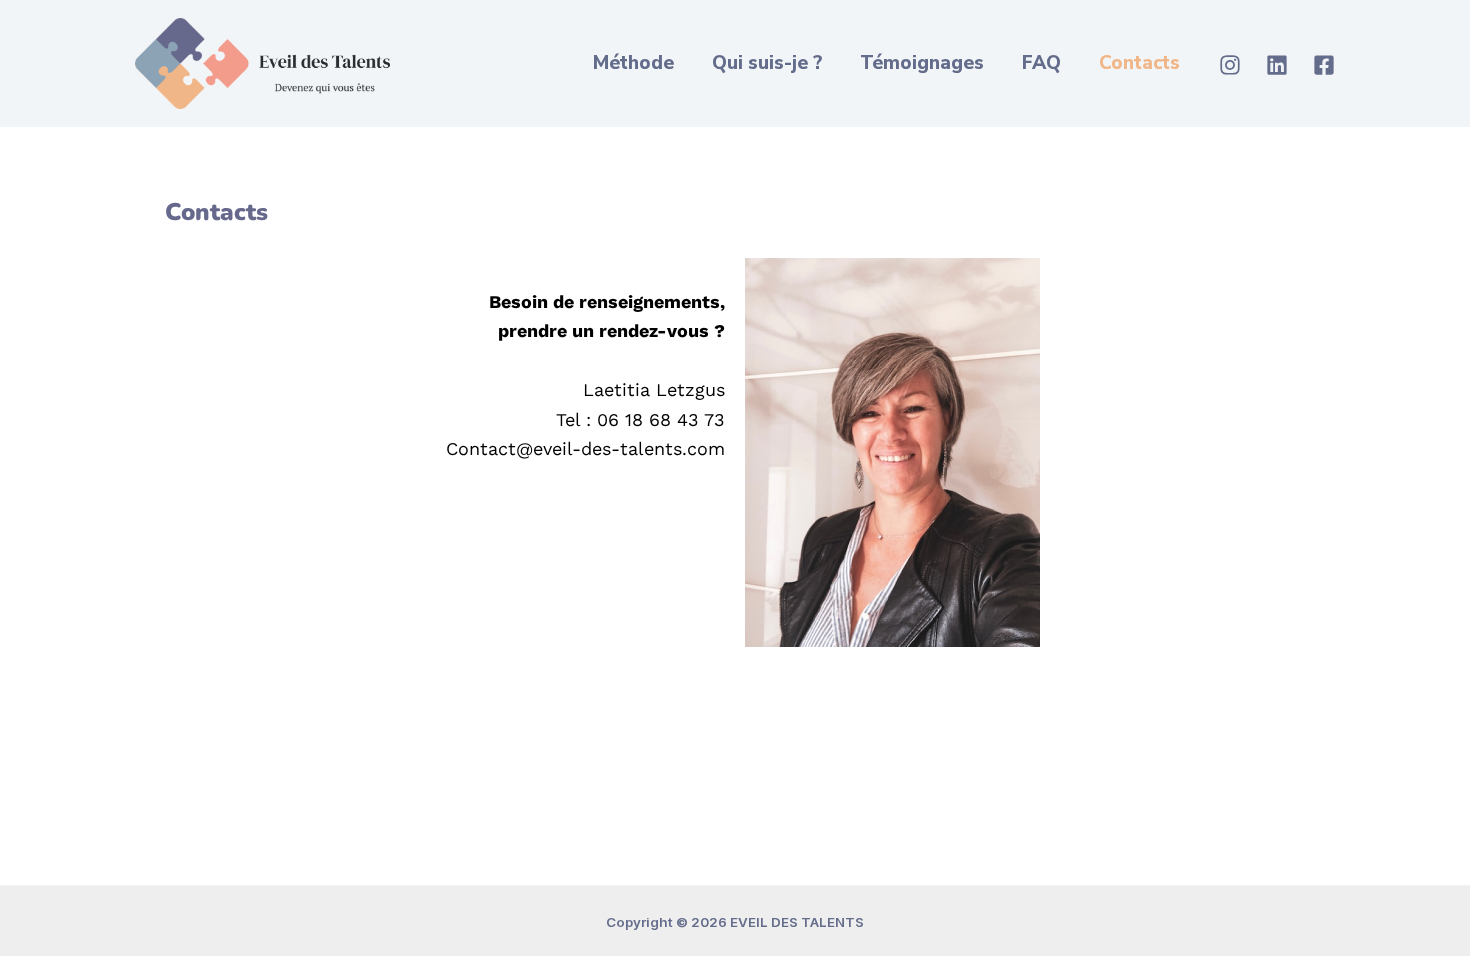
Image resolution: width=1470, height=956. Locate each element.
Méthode (633, 63)
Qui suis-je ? (767, 63)
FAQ (1041, 63)
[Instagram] (1230, 65)
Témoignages (922, 63)
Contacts (1139, 63)
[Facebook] (1324, 65)
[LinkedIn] (1277, 65)
